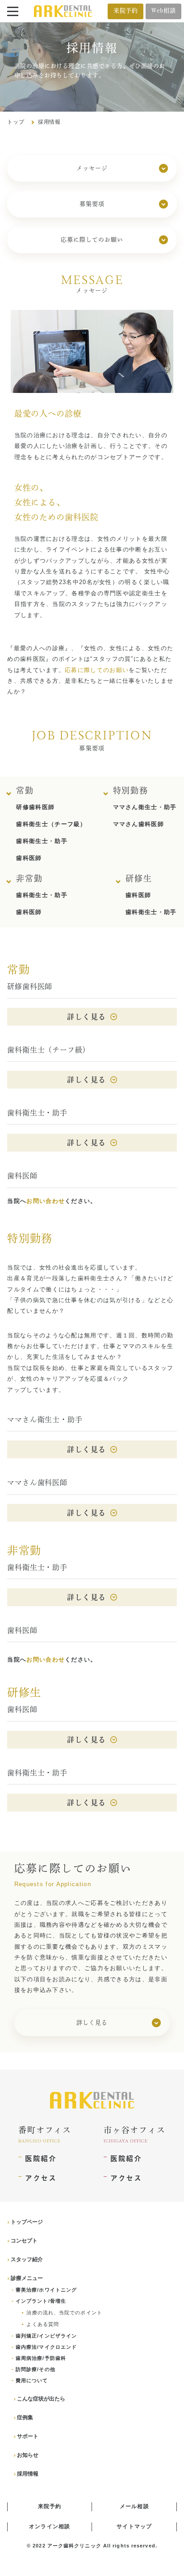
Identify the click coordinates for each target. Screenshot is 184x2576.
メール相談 (134, 2506)
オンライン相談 (50, 2526)
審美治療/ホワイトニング (46, 2290)
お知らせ (28, 2455)
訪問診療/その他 (35, 2369)
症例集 (25, 2417)
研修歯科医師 (35, 807)
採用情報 (28, 2474)
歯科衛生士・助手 (42, 841)
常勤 (25, 790)
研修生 (139, 878)
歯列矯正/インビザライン (46, 2336)
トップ (16, 122)
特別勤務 (131, 790)
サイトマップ (134, 2526)
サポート (28, 2436)
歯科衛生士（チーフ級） (51, 824)
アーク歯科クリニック (74, 2546)
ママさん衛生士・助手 (145, 807)
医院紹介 (41, 2158)
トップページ (27, 2222)
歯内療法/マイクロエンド (46, 2347)
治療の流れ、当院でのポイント (64, 2313)
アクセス (41, 2178)
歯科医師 (29, 858)
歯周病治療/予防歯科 (41, 2358)
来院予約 (126, 10)
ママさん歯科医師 (138, 824)
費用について (32, 2380)
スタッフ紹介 (27, 2259)
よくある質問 (43, 2324)
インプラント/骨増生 (41, 2301)
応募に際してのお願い (97, 670)
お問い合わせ (46, 1201)
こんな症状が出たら (41, 2399)
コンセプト (24, 2241)
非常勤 (29, 878)
